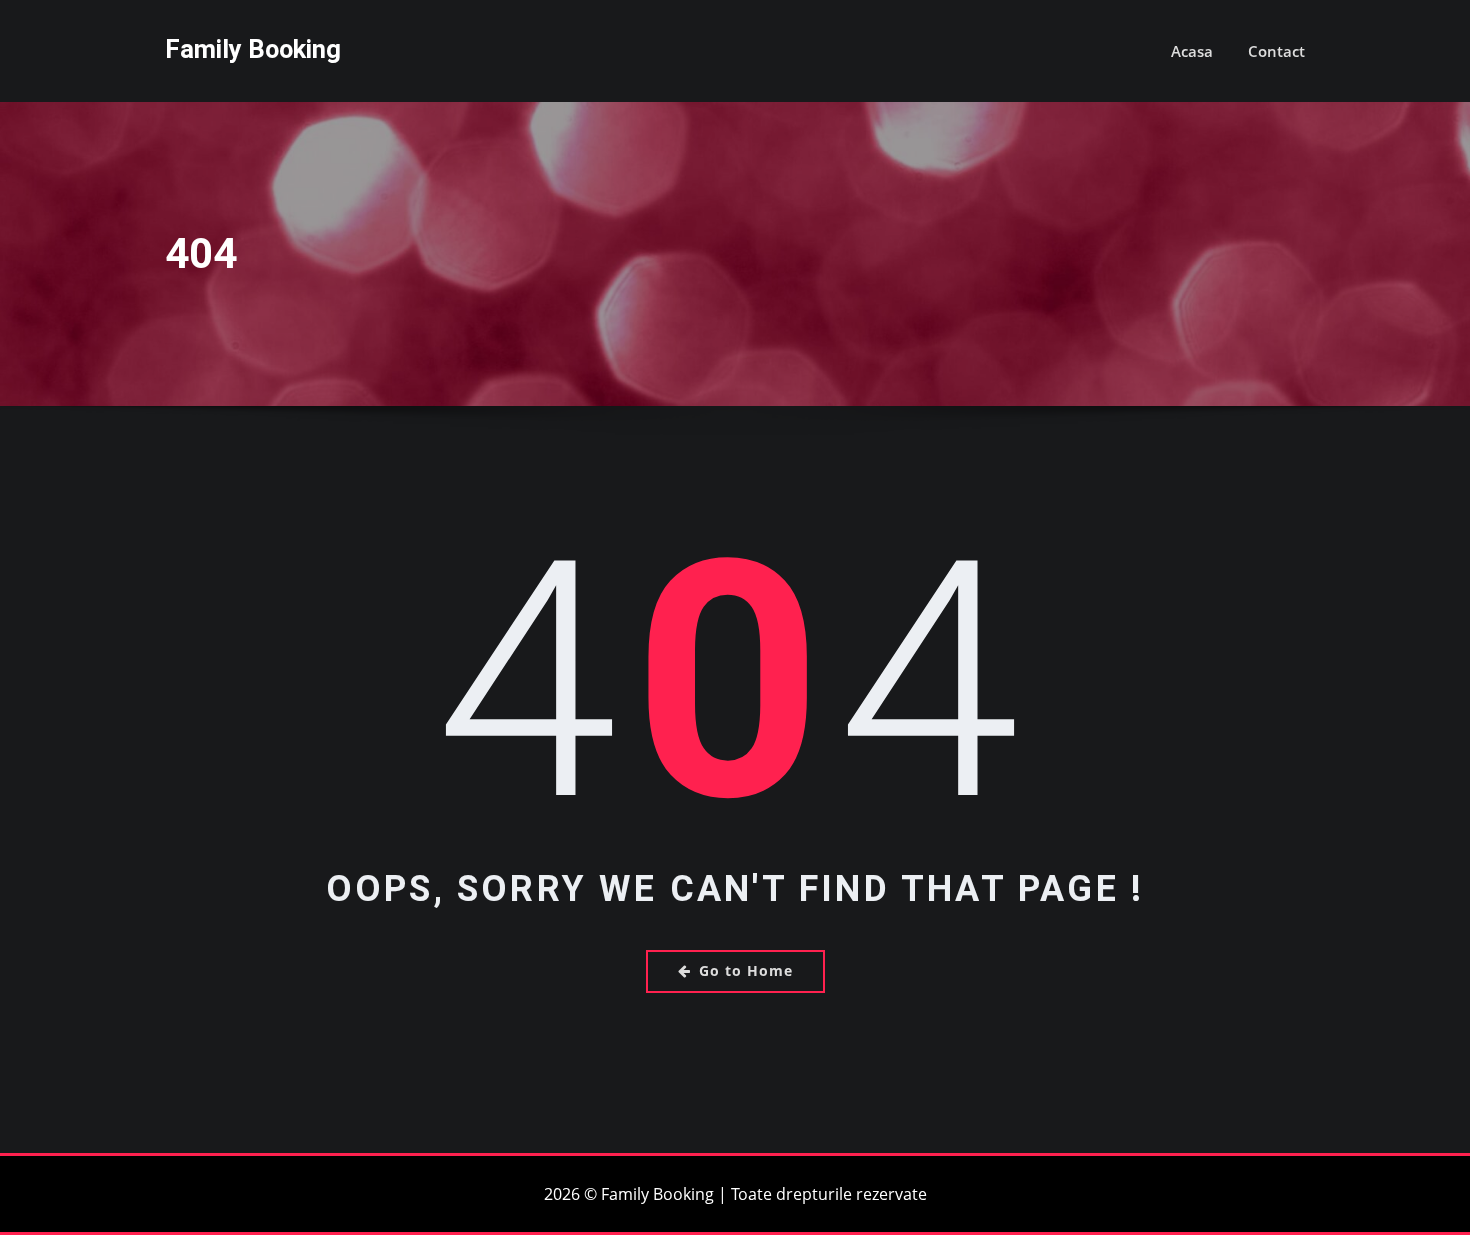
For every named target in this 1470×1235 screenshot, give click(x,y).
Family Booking (253, 49)
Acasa (1192, 51)
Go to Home (746, 970)
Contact (1276, 51)
